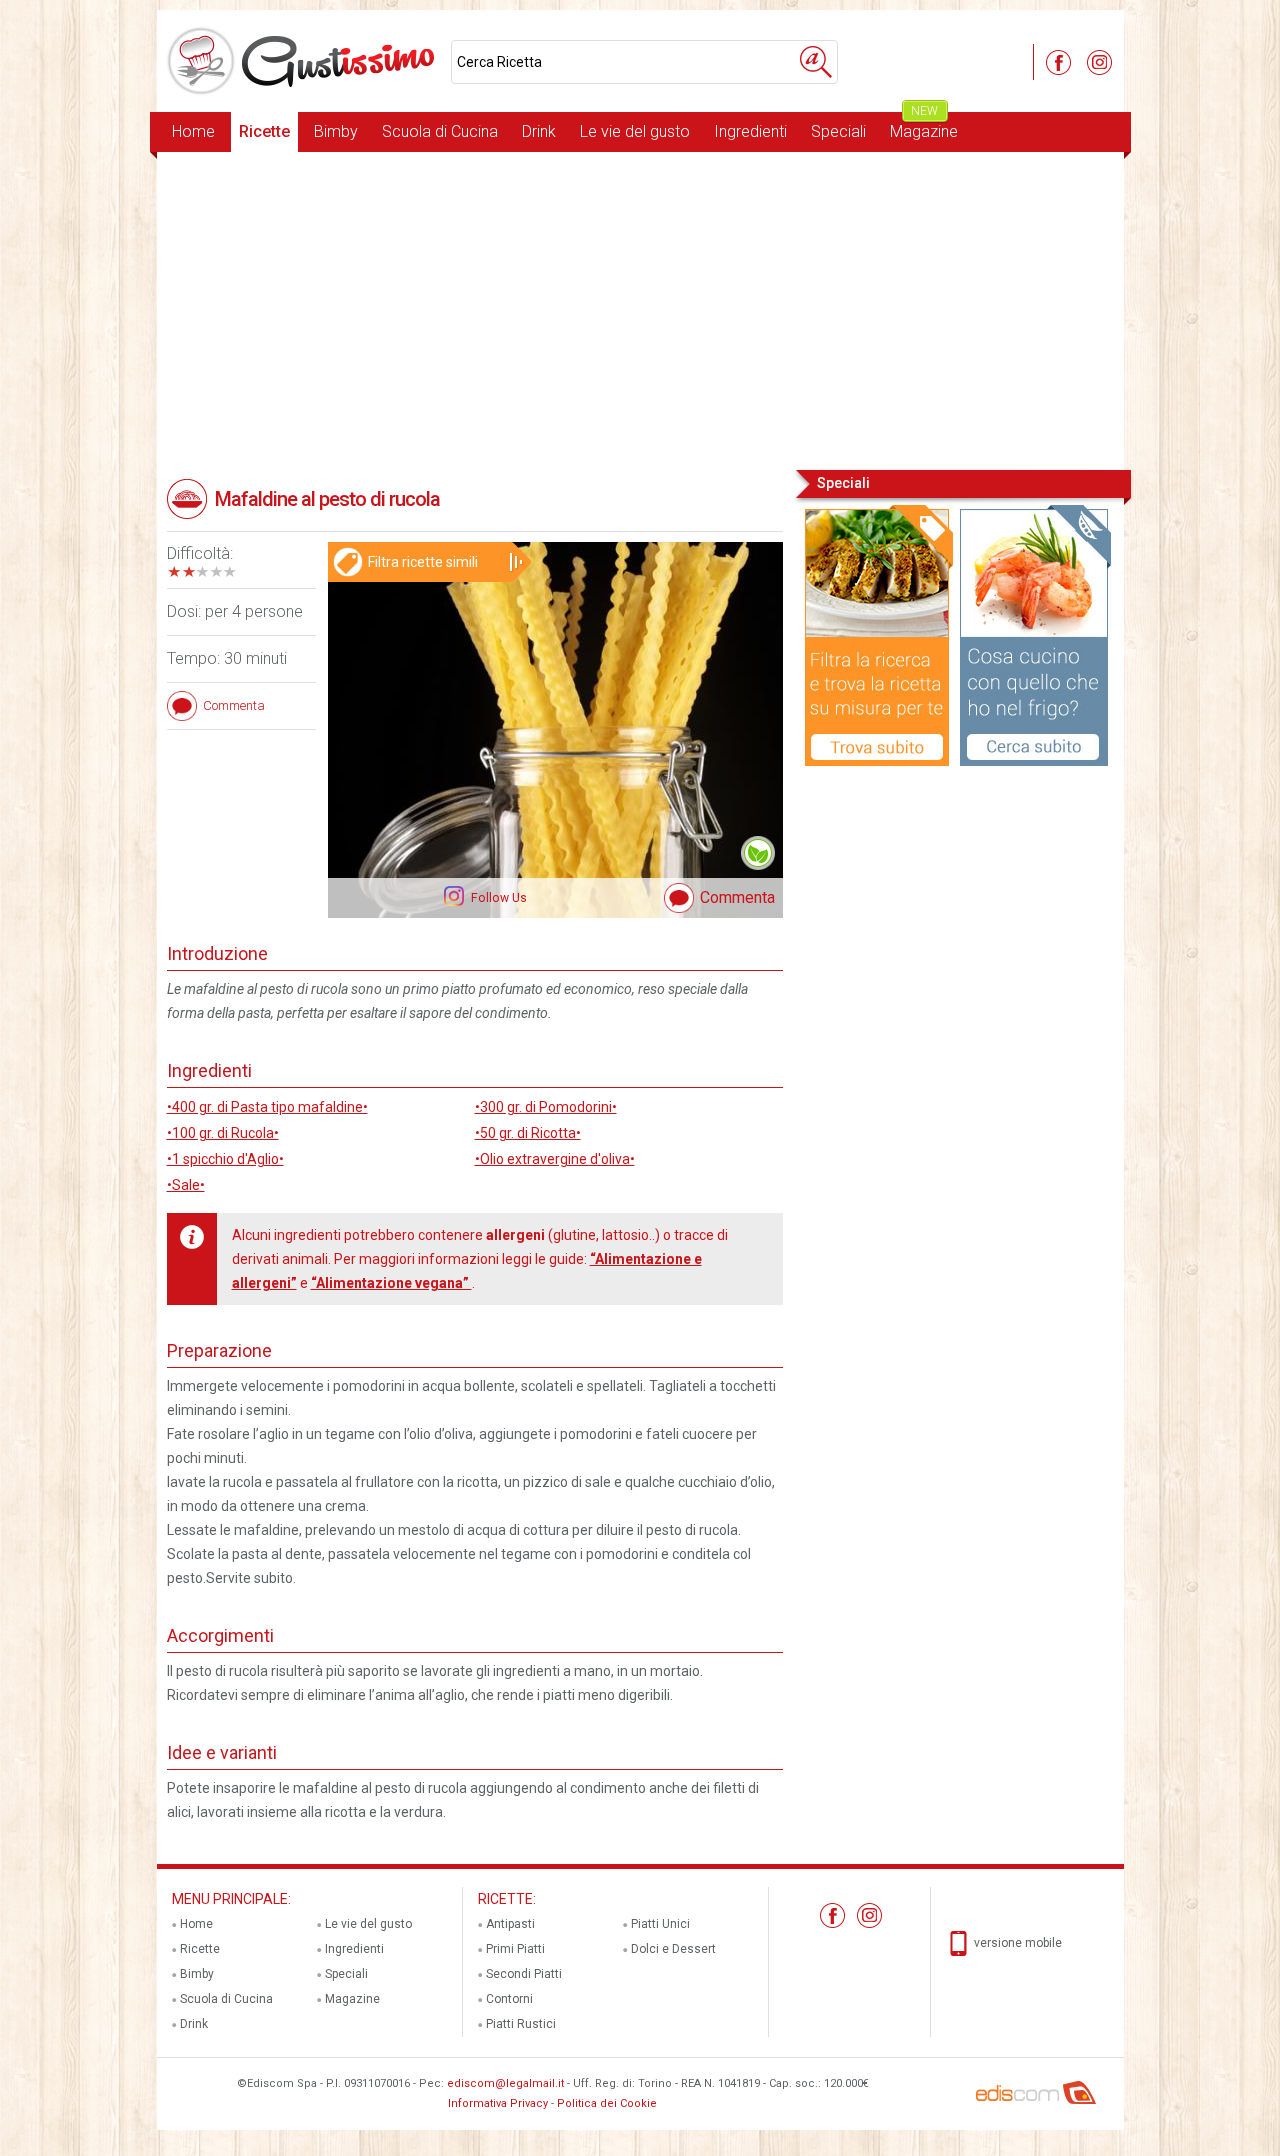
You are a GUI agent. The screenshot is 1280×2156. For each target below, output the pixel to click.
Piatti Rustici (521, 2024)
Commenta (737, 897)
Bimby (336, 131)
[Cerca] (816, 62)
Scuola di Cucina (440, 131)
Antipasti (510, 1924)
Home (193, 131)
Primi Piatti (515, 1949)
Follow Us (497, 898)
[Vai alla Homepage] (304, 61)
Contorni (509, 1999)
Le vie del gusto (635, 131)
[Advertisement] (640, 309)
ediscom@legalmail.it (505, 2083)
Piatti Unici (660, 1924)
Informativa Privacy (498, 2103)
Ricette (264, 131)
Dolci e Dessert (673, 1949)
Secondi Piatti (524, 1974)
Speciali (838, 131)
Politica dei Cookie (607, 2103)
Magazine (924, 126)
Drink (539, 131)
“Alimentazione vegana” (391, 1283)
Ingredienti (750, 131)
